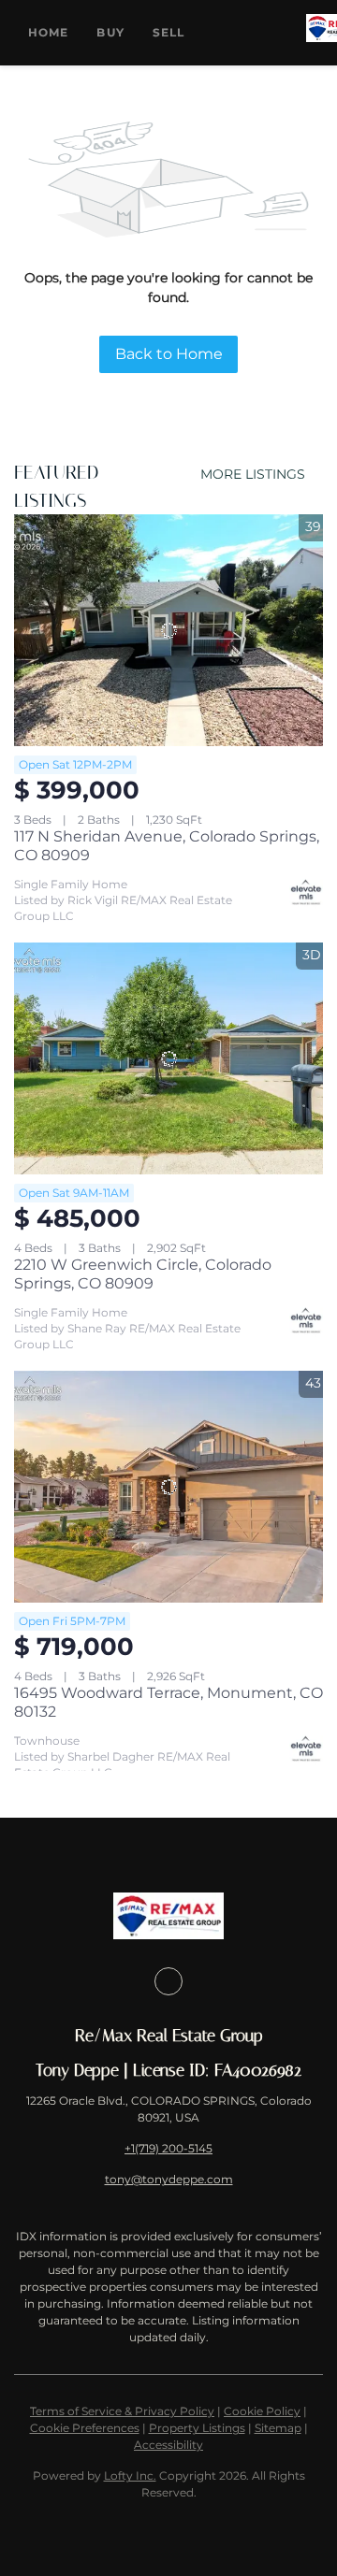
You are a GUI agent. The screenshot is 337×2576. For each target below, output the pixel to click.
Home (48, 32)
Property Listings (197, 2428)
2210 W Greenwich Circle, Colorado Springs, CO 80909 (143, 1274)
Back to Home (169, 354)
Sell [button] (168, 32)
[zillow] (168, 1981)
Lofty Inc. (130, 2475)
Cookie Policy (262, 2411)
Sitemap (278, 2428)
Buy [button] (110, 32)
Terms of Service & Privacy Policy (122, 2411)
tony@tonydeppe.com (169, 2179)
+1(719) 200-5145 (168, 2148)
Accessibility (168, 2445)
